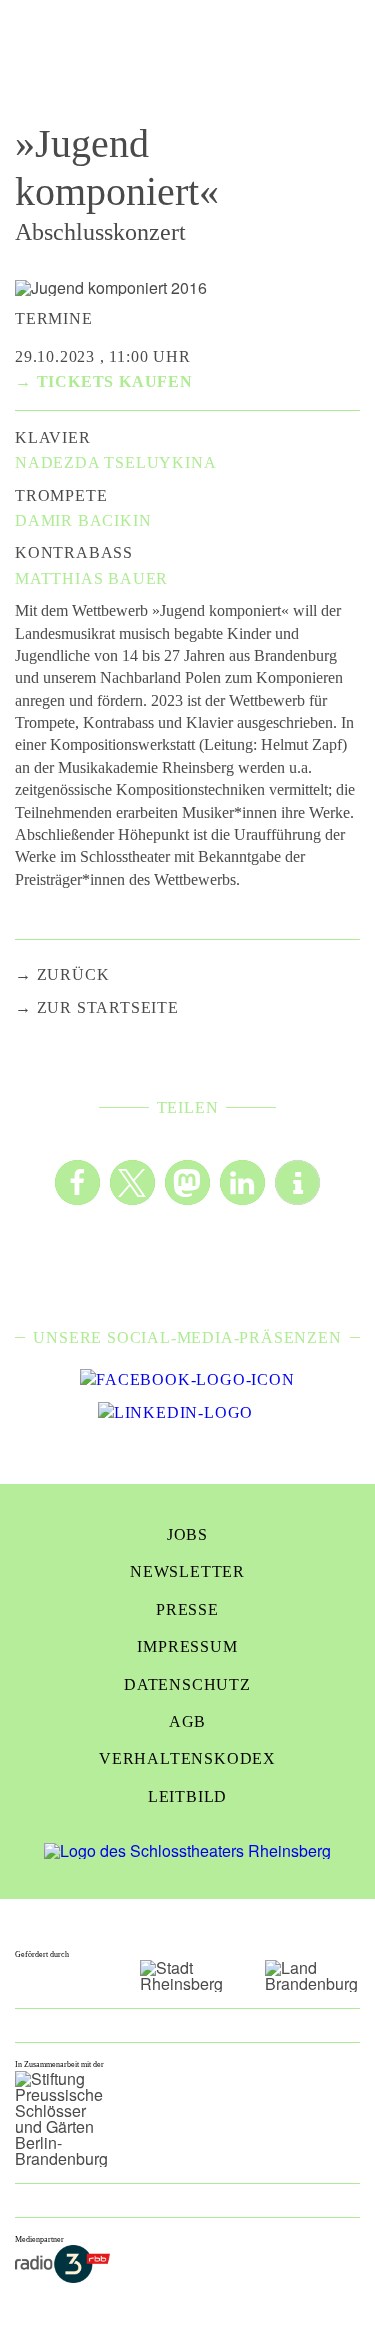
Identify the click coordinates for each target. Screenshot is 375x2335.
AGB (187, 1721)
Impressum (187, 1646)
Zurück (73, 974)
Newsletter (187, 1571)
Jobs (187, 1534)
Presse (187, 1609)
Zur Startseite (108, 1007)
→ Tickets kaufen (104, 381)
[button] (77, 1182)
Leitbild (187, 1796)
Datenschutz (187, 1684)
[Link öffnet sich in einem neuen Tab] (187, 1380)
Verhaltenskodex (187, 1758)
